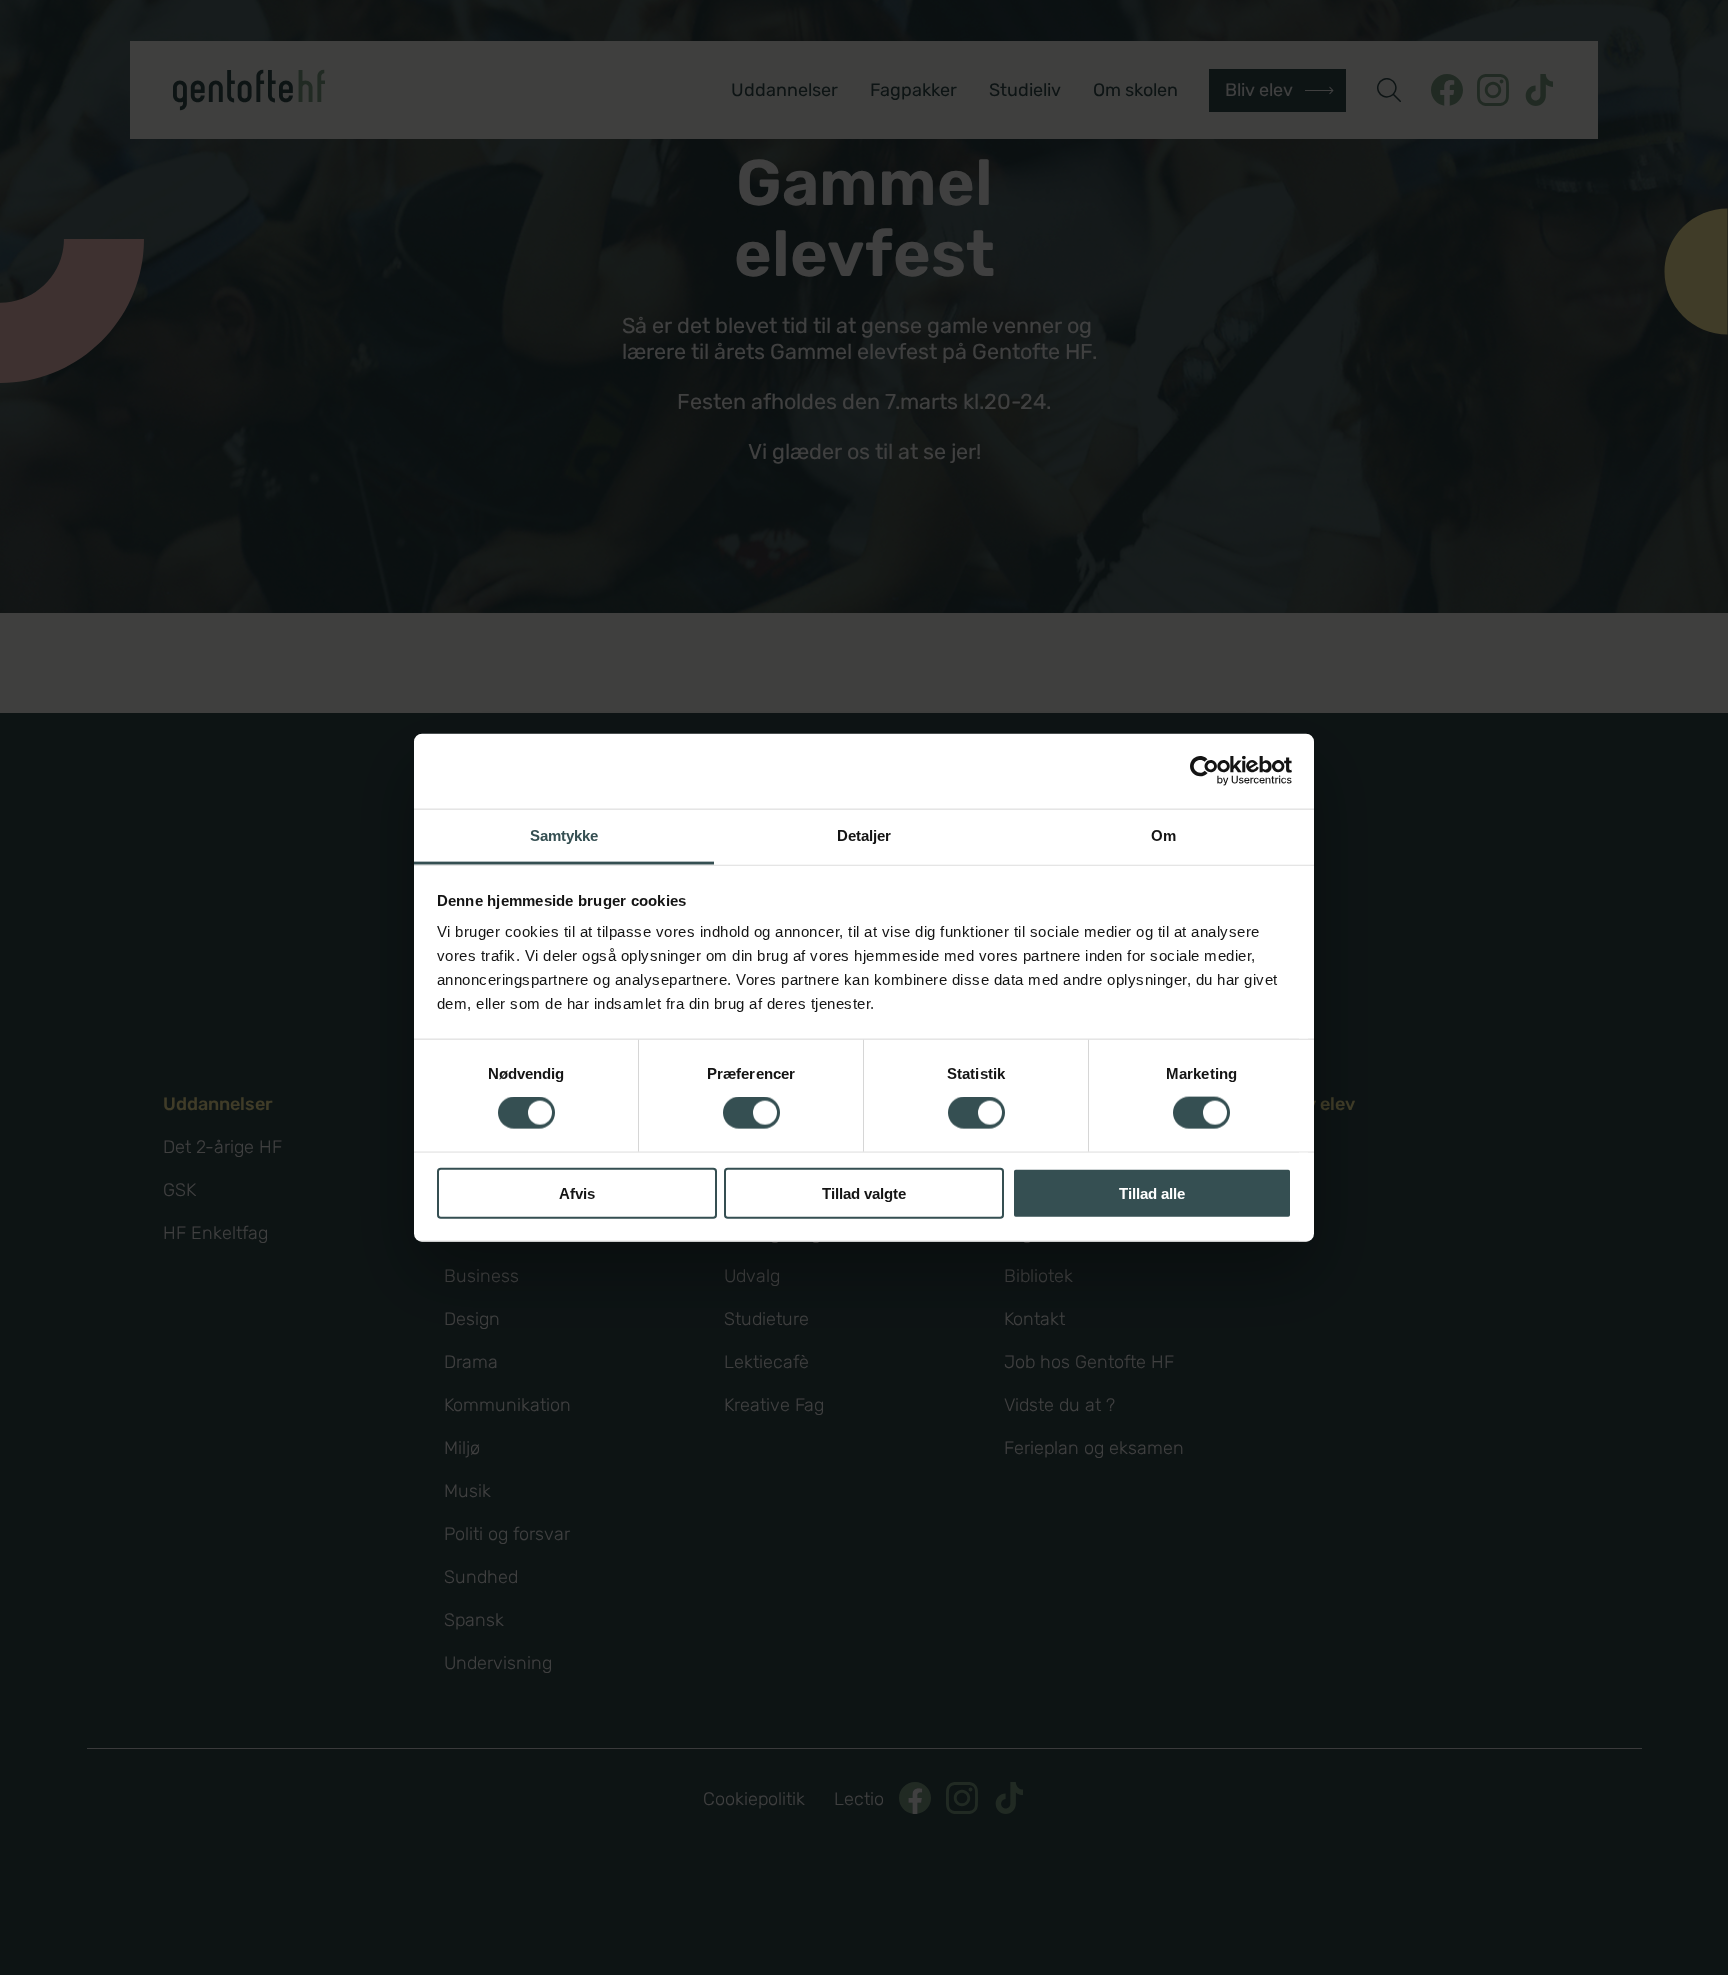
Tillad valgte (864, 1192)
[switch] (751, 1113)
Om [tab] (1163, 834)
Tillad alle (1152, 1192)
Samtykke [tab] (564, 834)
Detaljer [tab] (864, 834)
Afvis (577, 1192)
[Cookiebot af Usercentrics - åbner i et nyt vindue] (1204, 771)
